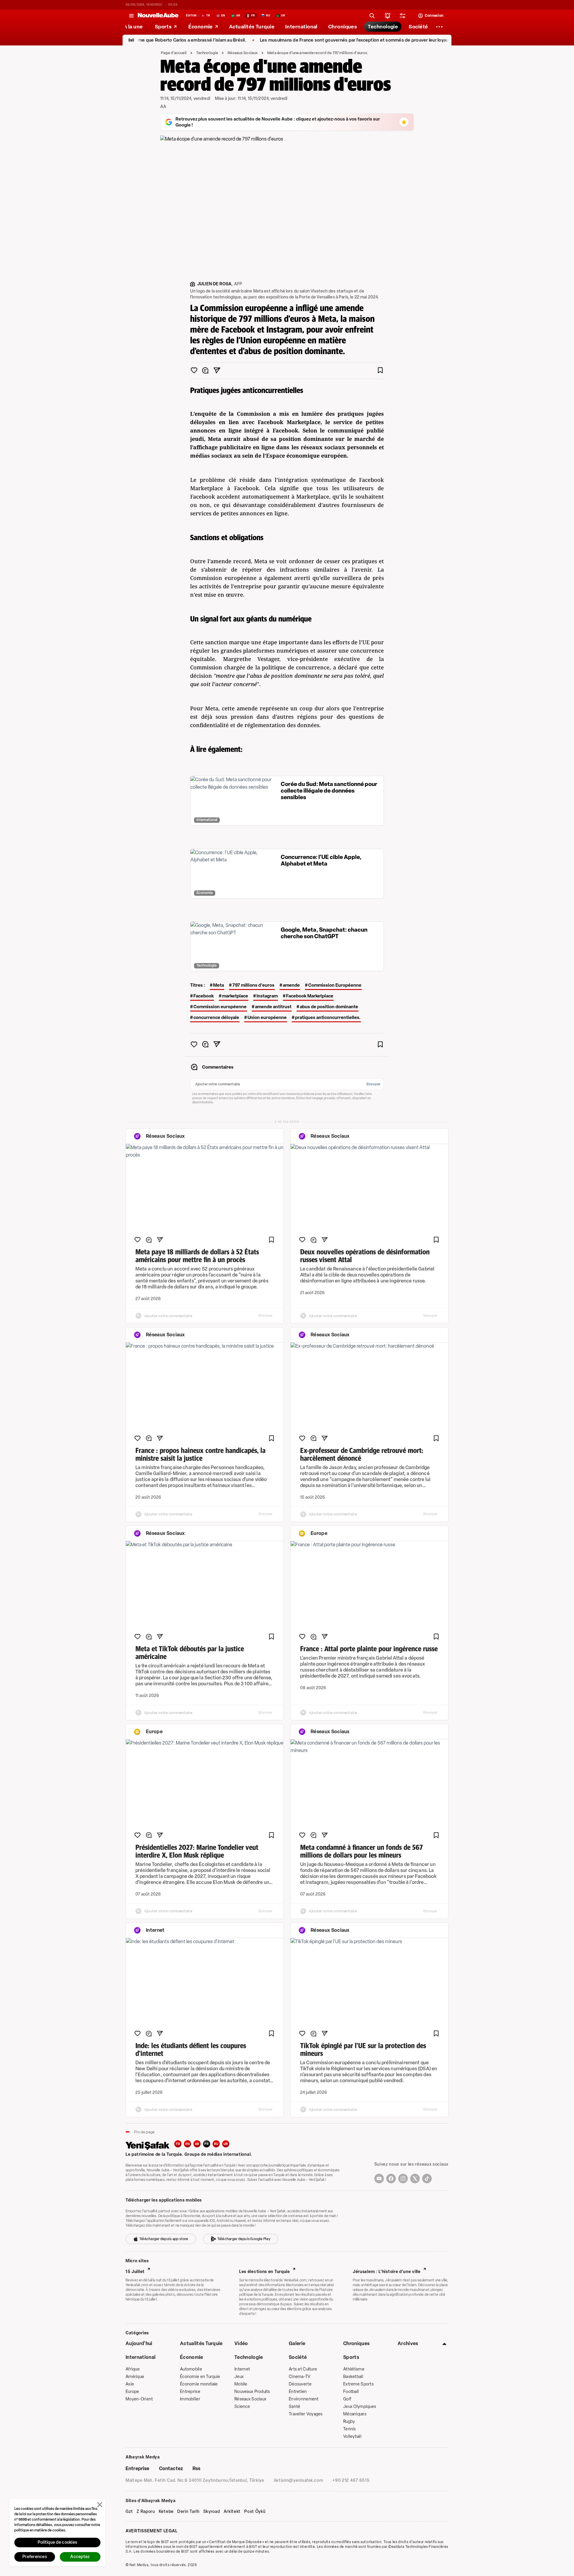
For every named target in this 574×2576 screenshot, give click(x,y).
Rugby (349, 2422)
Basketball (353, 2377)
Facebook (204, 996)
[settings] (403, 16)
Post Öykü (255, 2512)
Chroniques (356, 2343)
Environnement (304, 2399)
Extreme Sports (358, 2384)
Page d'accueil (174, 53)
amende (291, 985)
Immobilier (190, 2399)
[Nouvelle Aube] (158, 16)
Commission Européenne (335, 985)
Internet (242, 2369)
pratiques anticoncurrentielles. (328, 1017)
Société (298, 2357)
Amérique (135, 2377)
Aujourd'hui (139, 2343)
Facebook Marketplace (310, 996)
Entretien (298, 2392)
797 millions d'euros (253, 985)
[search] (372, 16)
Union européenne (267, 1017)
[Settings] (439, 27)
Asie (130, 2384)
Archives (408, 2343)
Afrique (133, 2369)
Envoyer (374, 1084)
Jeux (239, 2377)
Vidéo (241, 2343)
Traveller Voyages (306, 2414)
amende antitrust (273, 1007)
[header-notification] (388, 16)
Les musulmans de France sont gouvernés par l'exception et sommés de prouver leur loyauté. (307, 40)
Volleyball (352, 2436)
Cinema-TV (300, 2377)
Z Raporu (146, 2512)
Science (242, 2407)
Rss (196, 2468)
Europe (132, 2392)
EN (187, 2144)
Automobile (191, 2369)
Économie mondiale (199, 2384)
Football (351, 2392)
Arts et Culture (303, 2369)
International (141, 2357)
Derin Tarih (188, 2512)
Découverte (300, 2384)
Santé (294, 2407)
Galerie (297, 2343)
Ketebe (166, 2512)
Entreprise (190, 2392)
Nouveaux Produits (252, 2392)
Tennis (350, 2429)
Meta (219, 985)
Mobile (241, 2384)
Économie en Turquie (200, 2377)
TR (178, 2144)
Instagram (267, 996)
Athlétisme (354, 2369)
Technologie (207, 53)
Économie (192, 2357)
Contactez (171, 2468)
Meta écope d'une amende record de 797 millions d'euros (317, 53)
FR (207, 2144)
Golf (347, 2399)
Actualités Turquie (201, 2343)
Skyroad (212, 2512)
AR (197, 2144)
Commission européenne (220, 1007)
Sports (351, 2357)
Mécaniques (355, 2414)
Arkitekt (232, 2512)
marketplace (235, 996)
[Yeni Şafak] (150, 2145)
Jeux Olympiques (360, 2407)
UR (226, 2144)
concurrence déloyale (216, 1017)
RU (216, 2144)
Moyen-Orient (139, 2399)
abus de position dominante (329, 1007)
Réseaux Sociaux (243, 53)
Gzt (129, 2512)
